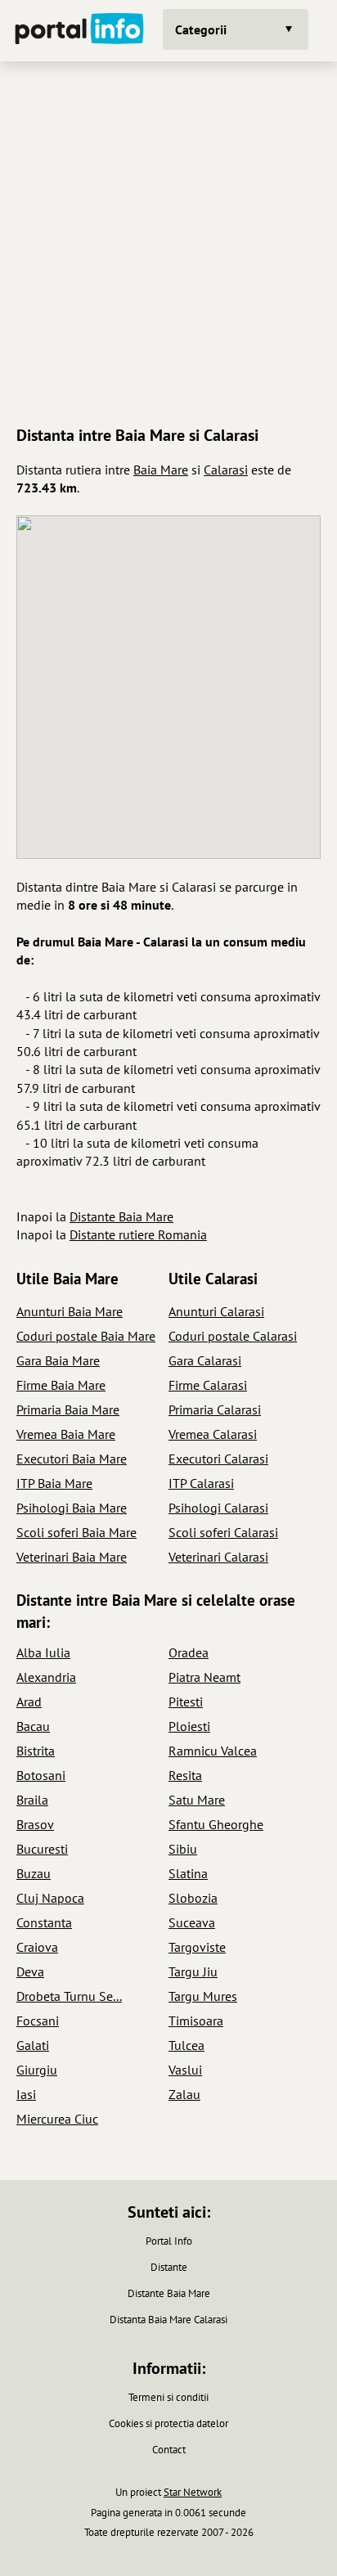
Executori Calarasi (218, 1459)
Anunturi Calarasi (216, 1311)
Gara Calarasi (205, 1360)
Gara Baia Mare (58, 1360)
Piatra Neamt (204, 1677)
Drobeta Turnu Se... (69, 1996)
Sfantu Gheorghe (216, 1824)
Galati (33, 2045)
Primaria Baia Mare (68, 1409)
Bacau (33, 1726)
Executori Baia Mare (72, 1459)
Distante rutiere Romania (138, 1234)
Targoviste (197, 1947)
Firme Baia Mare (61, 1385)
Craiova (37, 1947)
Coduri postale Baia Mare (86, 1336)
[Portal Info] (79, 31)
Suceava (192, 1922)
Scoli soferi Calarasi (223, 1532)
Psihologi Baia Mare (72, 1508)
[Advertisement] (168, 241)
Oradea (189, 1652)
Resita (185, 1775)
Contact (169, 2450)
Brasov (35, 1824)
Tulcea (186, 2045)
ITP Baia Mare (54, 1483)
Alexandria (46, 1677)
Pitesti (186, 1702)
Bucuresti (42, 1849)
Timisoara (196, 2021)
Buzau (34, 1873)
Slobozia (193, 1898)
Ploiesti (189, 1726)
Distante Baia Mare (121, 1216)
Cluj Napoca (50, 1898)
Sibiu (183, 1849)
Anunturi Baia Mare (70, 1311)
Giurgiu (37, 2070)
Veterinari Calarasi (218, 1557)
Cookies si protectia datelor (168, 2423)
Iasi (26, 2094)
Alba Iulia (43, 1652)
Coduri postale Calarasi (233, 1336)
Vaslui (185, 2070)
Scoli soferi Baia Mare (76, 1532)
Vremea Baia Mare (66, 1434)
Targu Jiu (193, 1971)
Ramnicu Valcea (213, 1751)
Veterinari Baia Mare (72, 1557)
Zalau (184, 2094)
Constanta (44, 1922)
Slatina (188, 1873)
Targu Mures (203, 1996)
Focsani (38, 2021)
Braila (32, 1800)
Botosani (41, 1775)
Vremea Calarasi (213, 1434)
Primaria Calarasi (215, 1409)
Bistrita (36, 1751)
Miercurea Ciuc (57, 2119)
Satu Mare (197, 1800)
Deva (30, 1971)
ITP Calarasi (201, 1483)
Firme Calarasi (208, 1385)
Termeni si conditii (168, 2397)
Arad (29, 1702)
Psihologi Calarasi (218, 1508)
